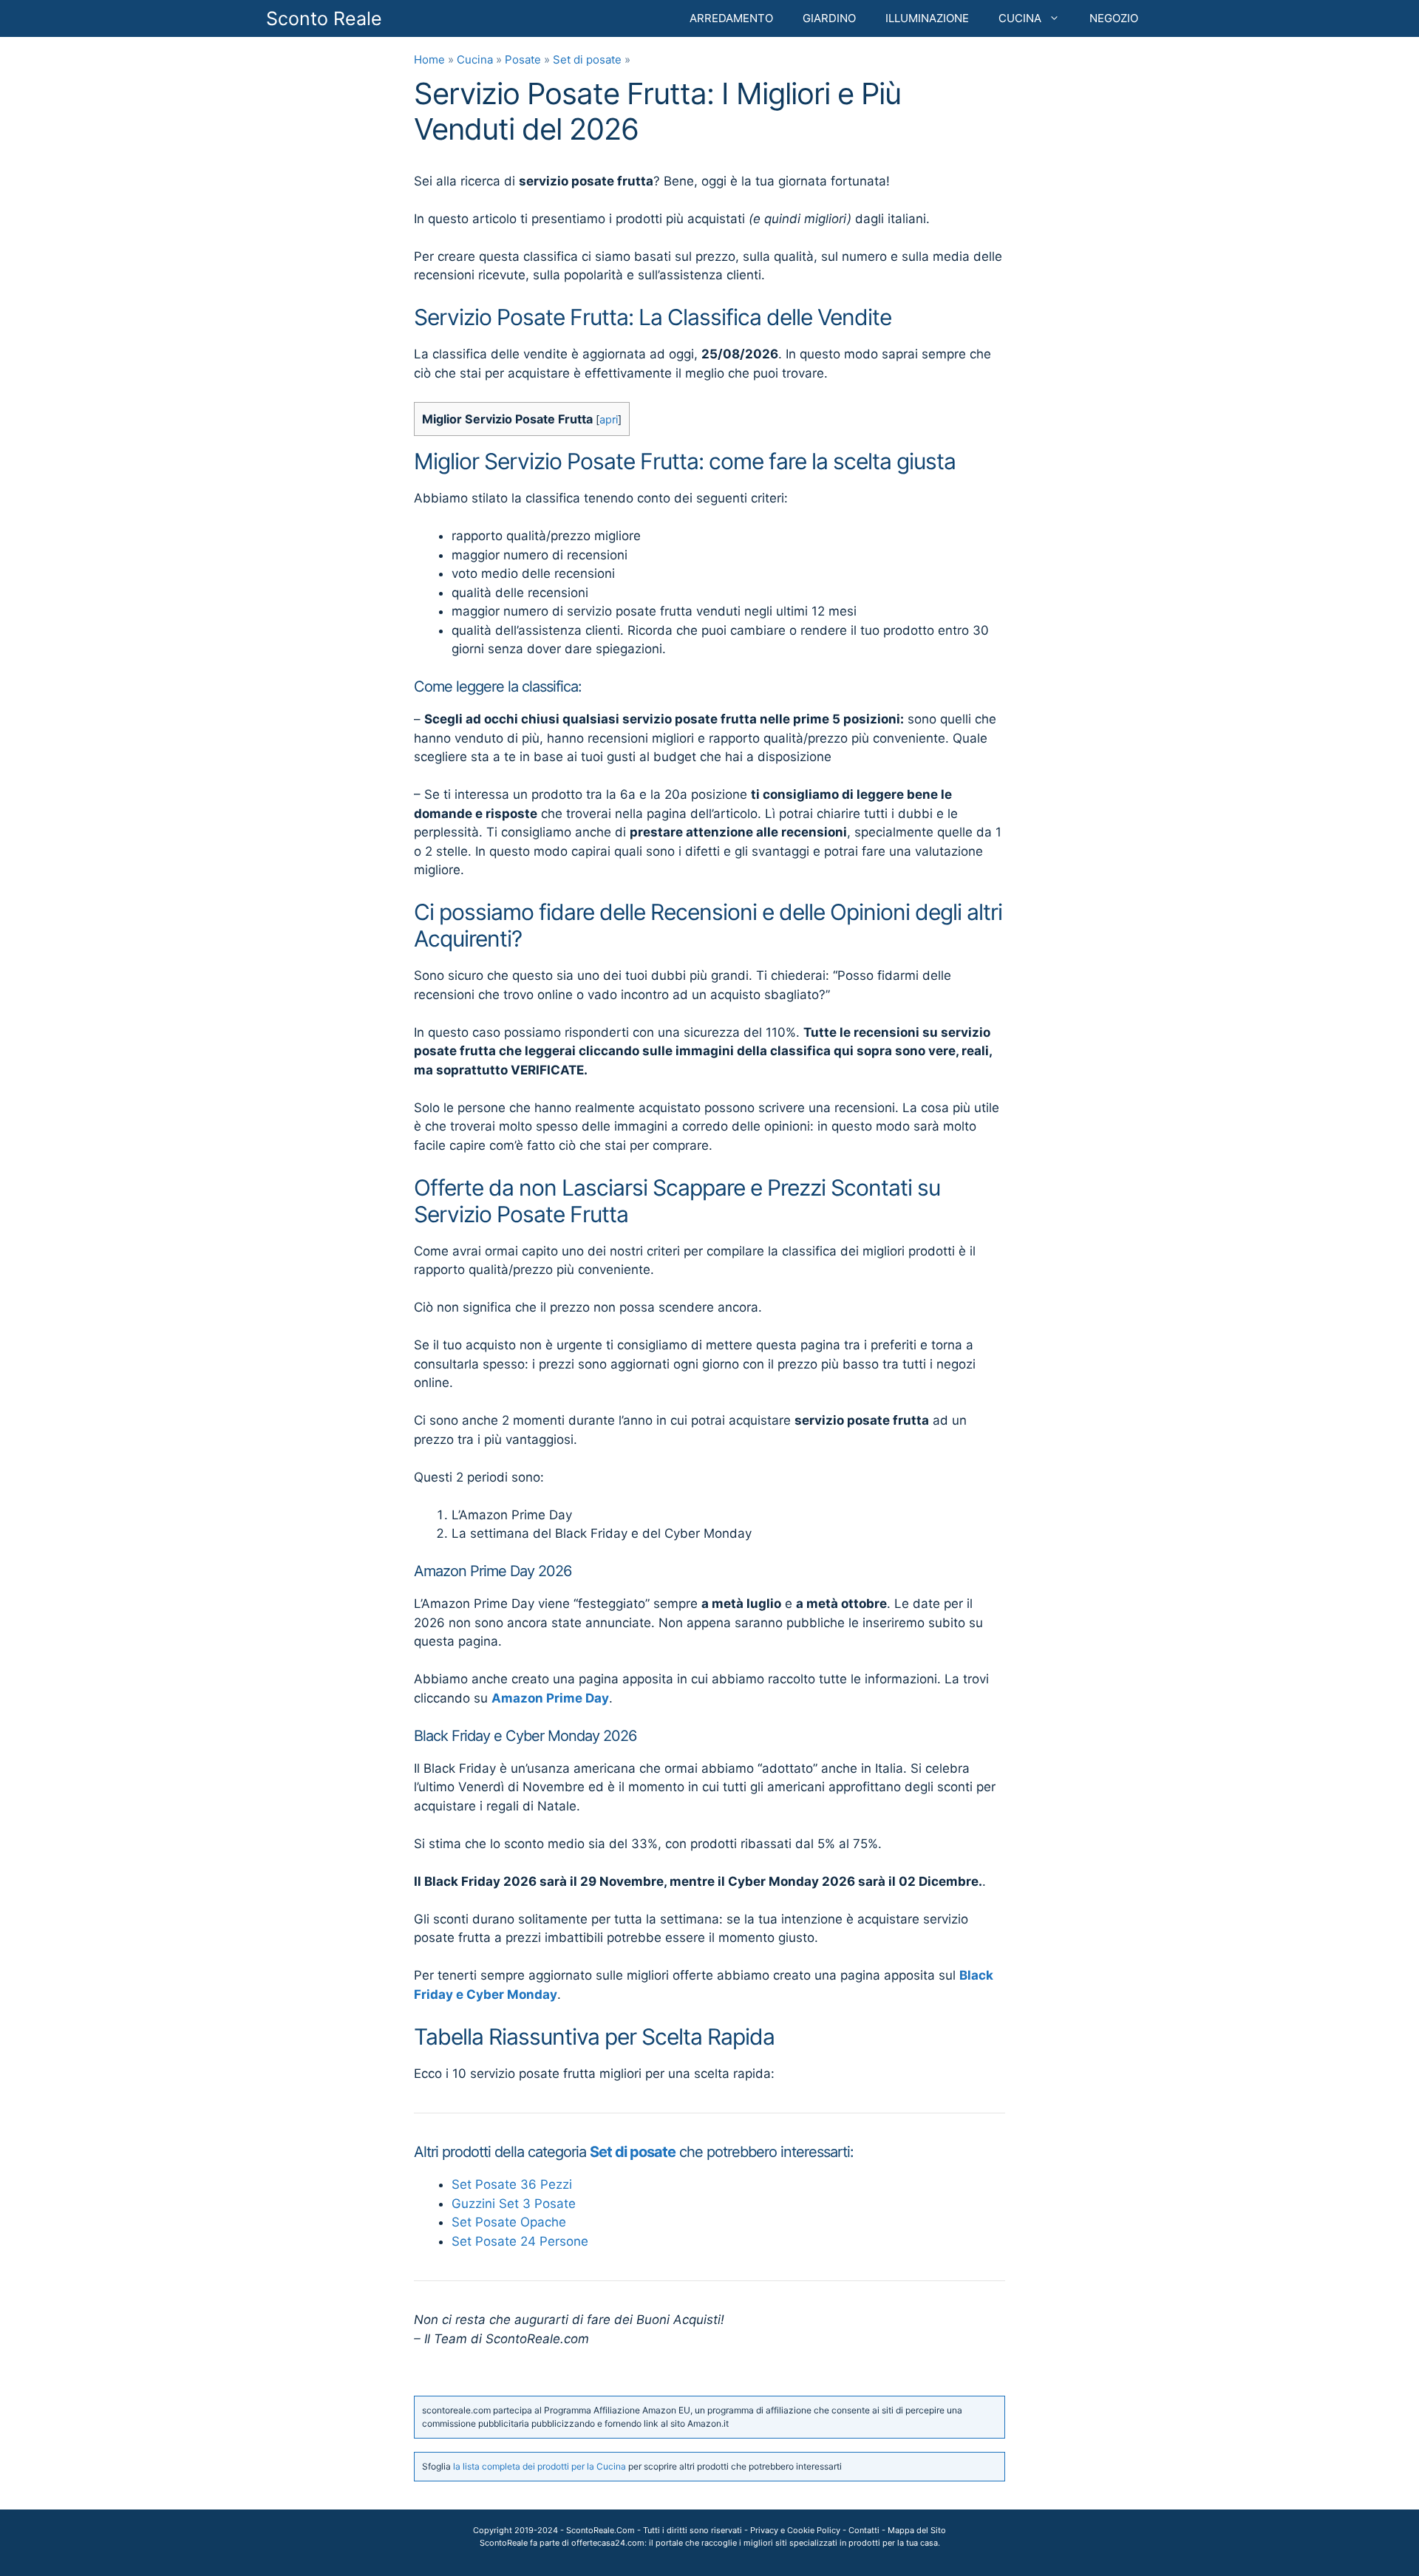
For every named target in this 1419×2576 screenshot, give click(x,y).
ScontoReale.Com (600, 2530)
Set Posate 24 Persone (520, 2241)
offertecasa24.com (608, 2543)
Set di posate (587, 59)
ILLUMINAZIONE (927, 18)
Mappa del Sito (917, 2530)
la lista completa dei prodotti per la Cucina (540, 2466)
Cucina (475, 59)
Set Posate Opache (509, 2222)
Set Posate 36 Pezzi (512, 2184)
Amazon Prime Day (550, 1698)
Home (429, 59)
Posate (523, 59)
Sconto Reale (324, 18)
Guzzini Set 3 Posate (514, 2204)
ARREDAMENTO (731, 18)
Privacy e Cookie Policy (795, 2530)
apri (609, 420)
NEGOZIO (1114, 18)
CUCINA (1020, 18)
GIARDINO (829, 18)
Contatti (864, 2530)
